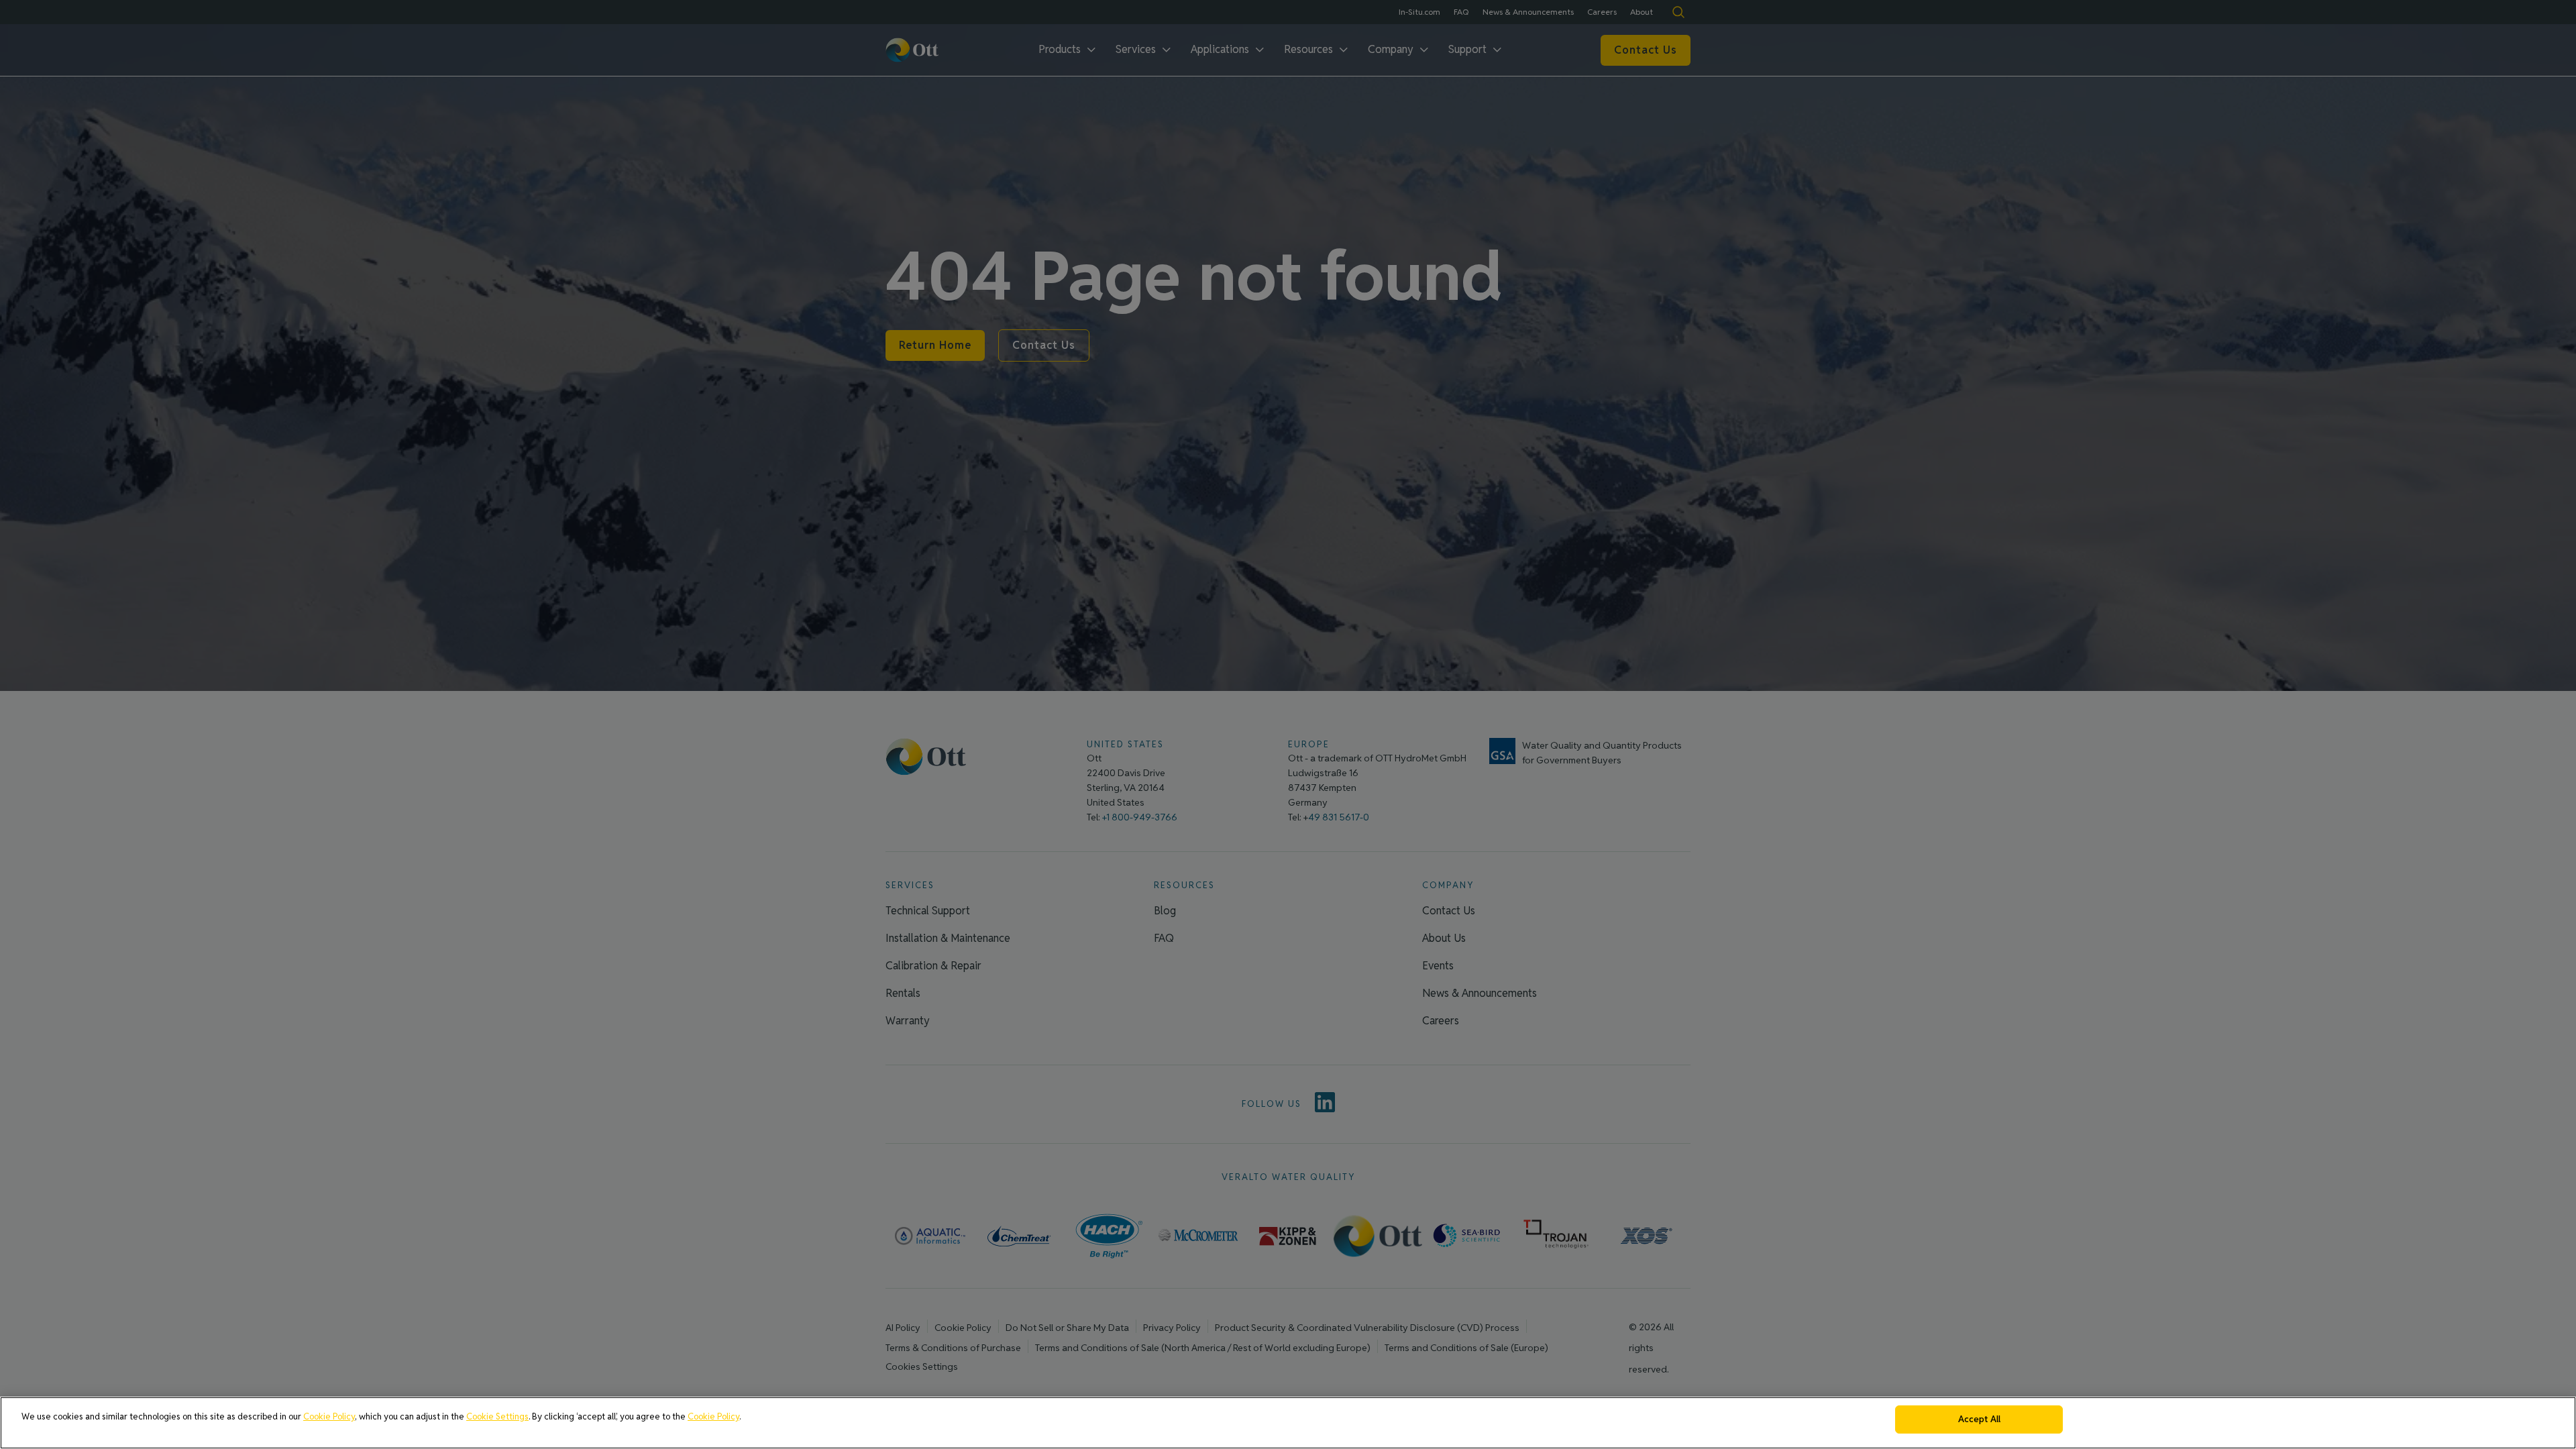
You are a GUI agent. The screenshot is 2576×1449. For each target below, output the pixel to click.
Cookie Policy (329, 1416)
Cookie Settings (497, 1416)
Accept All (1979, 1419)
